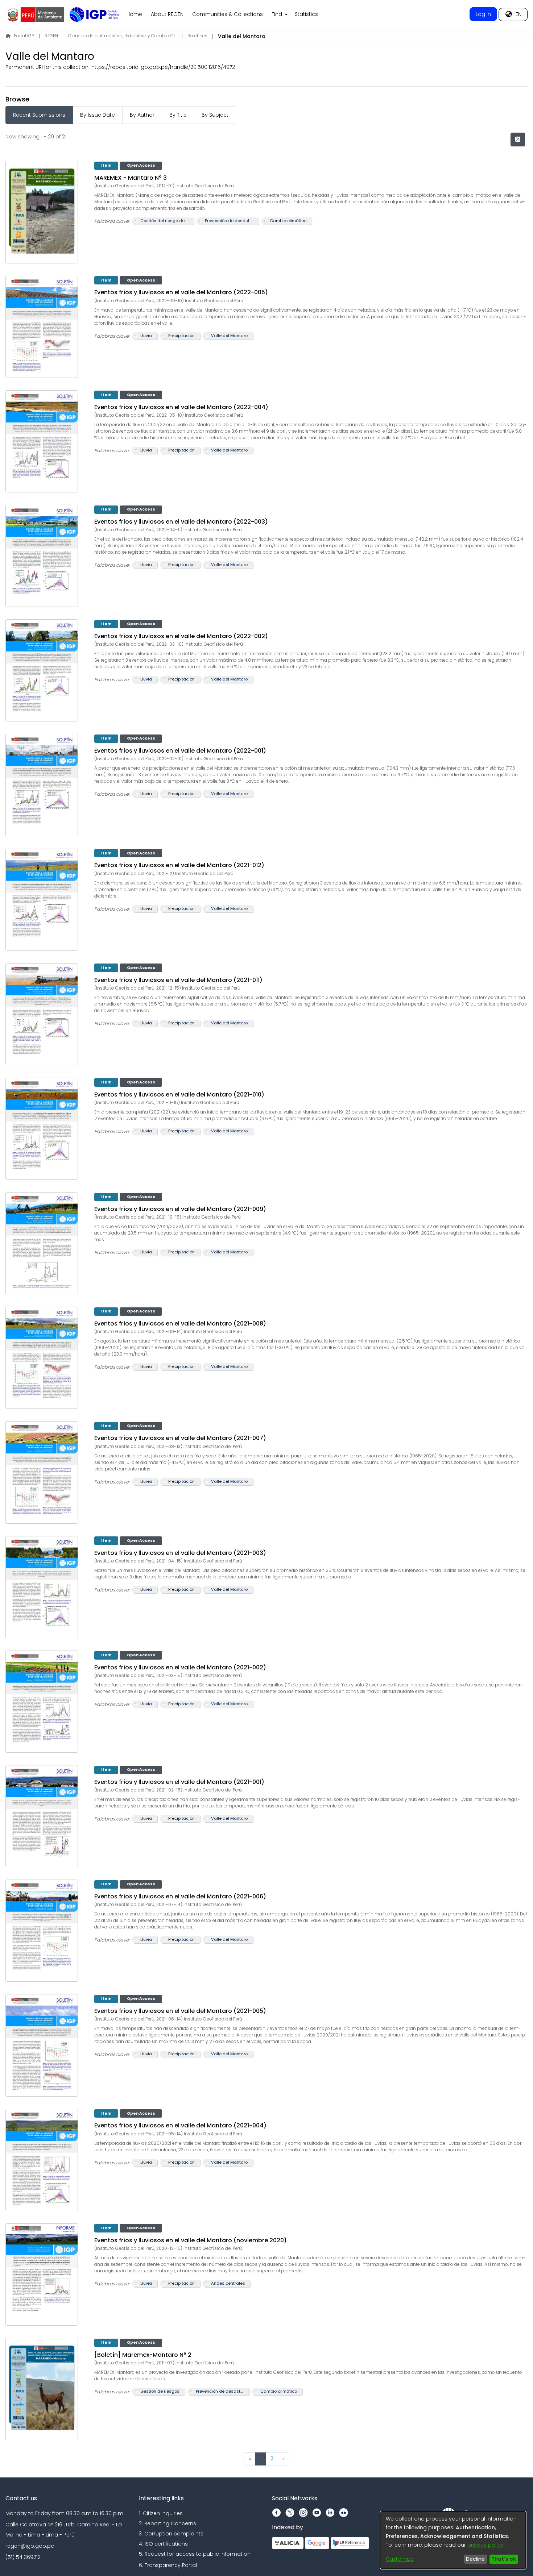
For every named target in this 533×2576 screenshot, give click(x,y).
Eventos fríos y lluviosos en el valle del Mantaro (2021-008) (180, 1324)
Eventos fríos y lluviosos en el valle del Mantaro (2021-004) (180, 2125)
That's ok (504, 2559)
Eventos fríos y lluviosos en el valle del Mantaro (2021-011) (178, 980)
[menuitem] (279, 14)
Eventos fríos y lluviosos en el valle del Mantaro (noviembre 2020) (191, 2240)
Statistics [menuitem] (306, 14)
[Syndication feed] (518, 140)
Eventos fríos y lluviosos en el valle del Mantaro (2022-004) (181, 407)
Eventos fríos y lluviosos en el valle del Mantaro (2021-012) (179, 865)
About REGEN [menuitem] (167, 14)
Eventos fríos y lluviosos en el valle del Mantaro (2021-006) (180, 1896)
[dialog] (453, 2540)
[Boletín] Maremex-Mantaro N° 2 (143, 2355)
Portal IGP (24, 36)
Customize (400, 2559)
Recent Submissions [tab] (39, 115)
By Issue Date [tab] (98, 115)
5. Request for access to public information (195, 2554)
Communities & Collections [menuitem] (228, 14)
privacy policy (486, 2545)
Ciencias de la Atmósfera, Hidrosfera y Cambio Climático (123, 36)
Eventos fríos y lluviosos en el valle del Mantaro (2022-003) (181, 522)
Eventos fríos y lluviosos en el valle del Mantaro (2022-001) (180, 751)
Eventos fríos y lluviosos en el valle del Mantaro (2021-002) (180, 1667)
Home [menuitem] (134, 14)
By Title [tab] (178, 115)
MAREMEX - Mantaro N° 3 (131, 178)
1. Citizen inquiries (161, 2513)
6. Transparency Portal (168, 2565)
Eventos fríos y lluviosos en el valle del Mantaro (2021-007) (180, 1438)
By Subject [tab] (215, 115)
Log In (483, 14)
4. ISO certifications (163, 2544)
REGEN (51, 36)
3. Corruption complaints (171, 2534)
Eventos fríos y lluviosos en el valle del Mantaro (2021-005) (180, 2011)
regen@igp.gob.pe (30, 2546)
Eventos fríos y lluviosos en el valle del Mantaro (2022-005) (181, 292)
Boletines (197, 36)
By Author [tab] (142, 115)
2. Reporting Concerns (168, 2523)
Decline (475, 2559)
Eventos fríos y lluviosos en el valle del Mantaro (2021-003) (180, 1553)
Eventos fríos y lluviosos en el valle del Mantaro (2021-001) (179, 1782)
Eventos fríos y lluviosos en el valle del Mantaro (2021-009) (180, 1209)
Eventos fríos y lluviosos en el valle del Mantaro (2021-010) (179, 1095)
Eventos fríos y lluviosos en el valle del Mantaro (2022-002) (181, 636)
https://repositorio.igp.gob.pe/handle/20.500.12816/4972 (163, 67)
